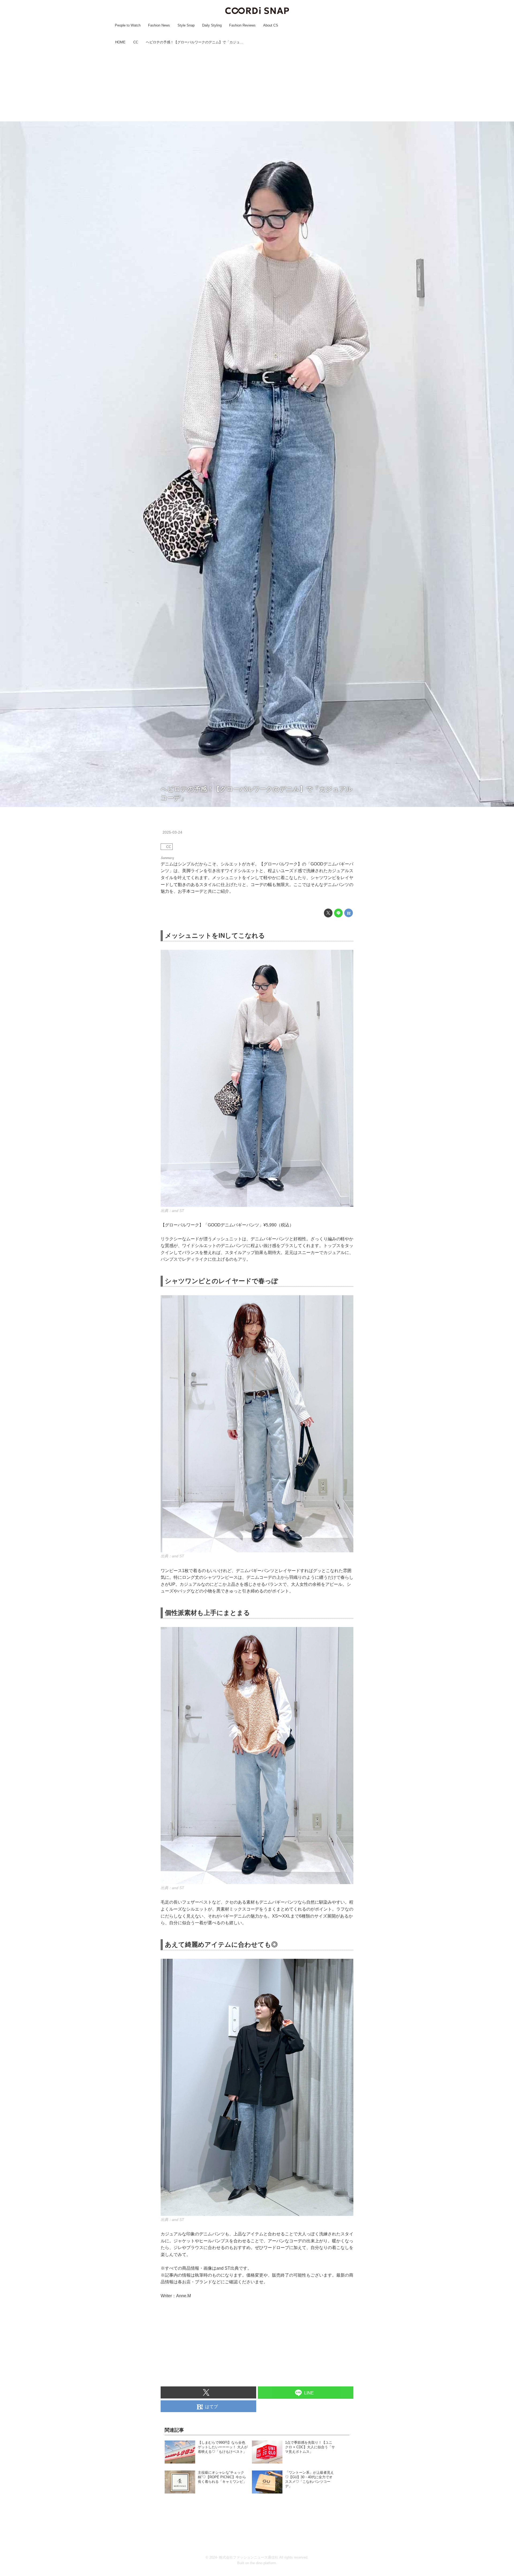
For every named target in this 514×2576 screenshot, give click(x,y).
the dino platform (263, 2563)
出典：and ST (502, 804)
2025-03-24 (172, 832)
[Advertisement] (257, 84)
